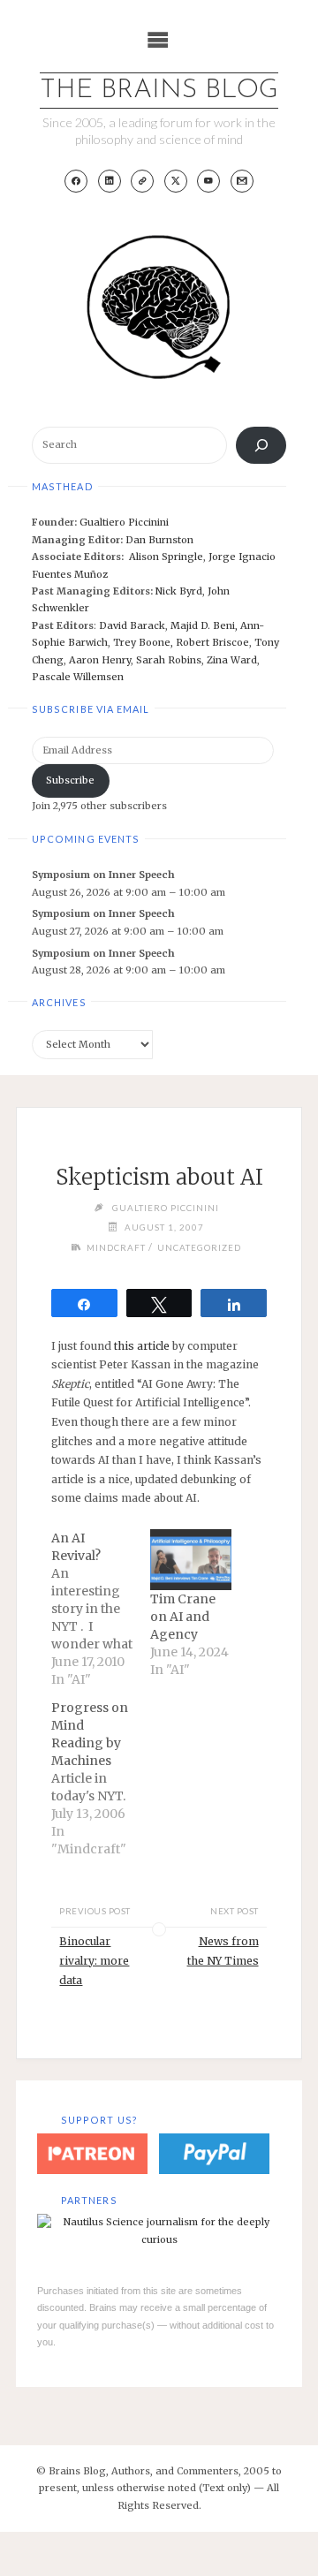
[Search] (261, 445)
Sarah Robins (169, 660)
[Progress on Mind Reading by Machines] (101, 1778)
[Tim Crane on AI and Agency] (191, 1560)
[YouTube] (208, 181)
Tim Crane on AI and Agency (183, 1617)
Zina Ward (232, 660)
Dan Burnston (159, 540)
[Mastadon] (142, 181)
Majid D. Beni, (205, 625)
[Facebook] (76, 181)
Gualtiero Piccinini (124, 522)
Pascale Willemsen (78, 677)
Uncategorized (199, 1247)
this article (142, 1346)
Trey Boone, (144, 642)
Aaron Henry (100, 660)
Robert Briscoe (212, 642)
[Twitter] (176, 181)
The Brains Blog (159, 91)
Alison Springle (166, 557)
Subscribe (70, 780)
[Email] (242, 181)
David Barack (132, 625)
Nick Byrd (179, 591)
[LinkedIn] (110, 181)
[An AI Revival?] (101, 1609)
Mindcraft (116, 1247)
